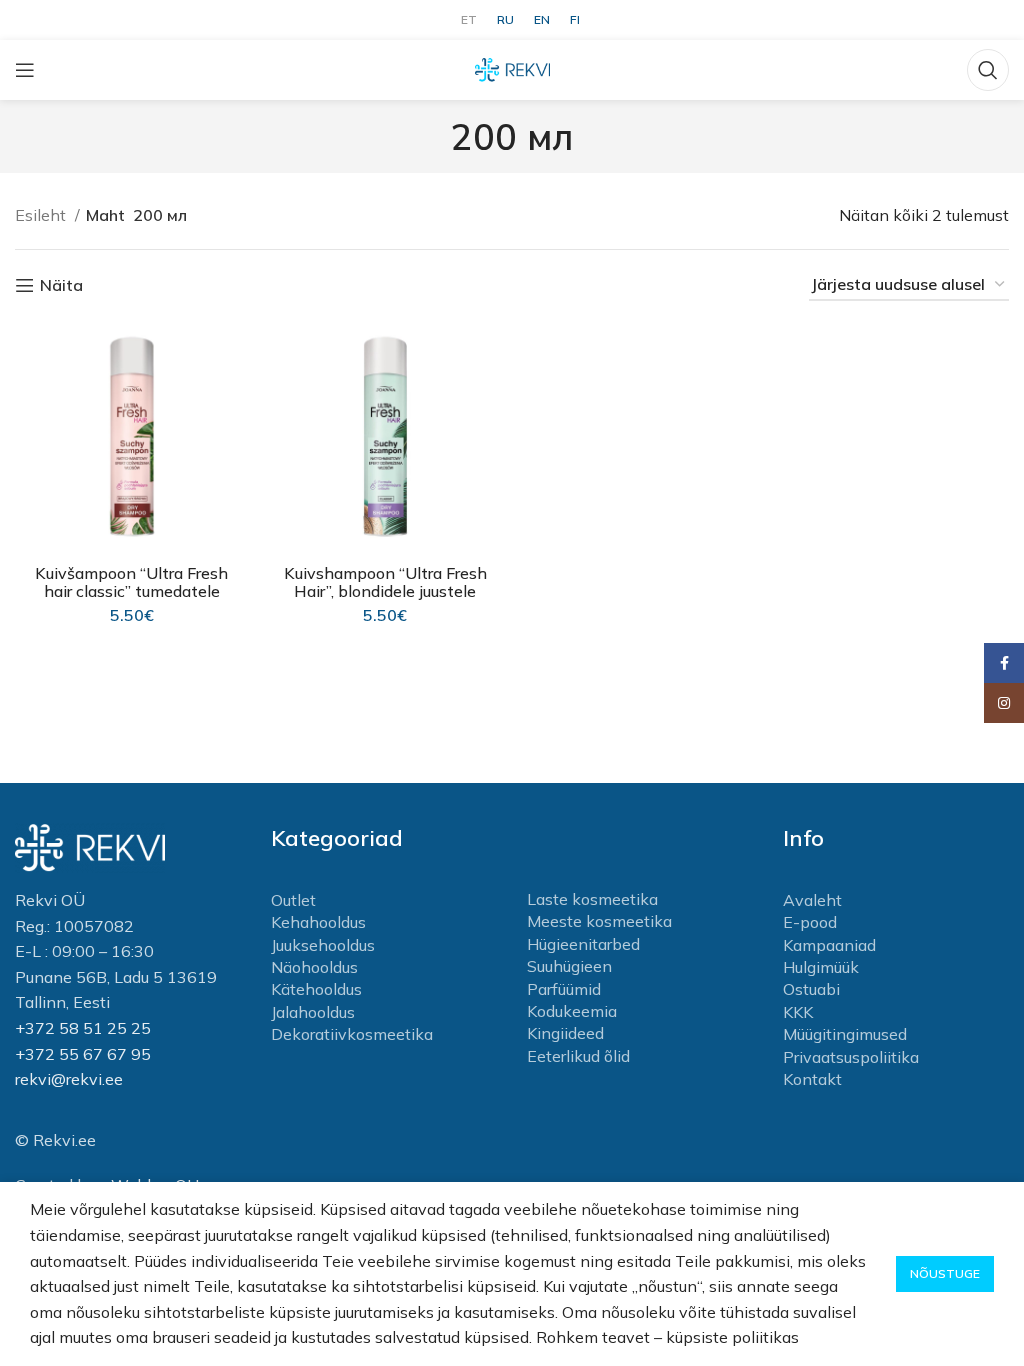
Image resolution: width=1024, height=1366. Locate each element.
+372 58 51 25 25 (83, 1028)
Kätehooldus (316, 989)
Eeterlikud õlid (578, 1056)
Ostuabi (811, 989)
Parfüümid (564, 989)
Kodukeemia (572, 1011)
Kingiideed (565, 1033)
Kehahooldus (318, 922)
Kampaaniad (829, 945)
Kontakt (812, 1079)
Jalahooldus (313, 1012)
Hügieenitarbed (583, 944)
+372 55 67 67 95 (83, 1054)
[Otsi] (988, 70)
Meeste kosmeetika (599, 921)
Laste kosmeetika (592, 899)
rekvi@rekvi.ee (69, 1079)
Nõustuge (945, 1273)
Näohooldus (314, 967)
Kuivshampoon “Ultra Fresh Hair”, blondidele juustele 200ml (385, 591)
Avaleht (812, 900)
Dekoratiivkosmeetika (352, 1034)
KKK (798, 1012)
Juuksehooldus (323, 945)
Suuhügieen (569, 966)
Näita (61, 285)
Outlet (293, 900)
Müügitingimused (845, 1034)
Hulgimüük (821, 967)
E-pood (810, 922)
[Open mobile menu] (25, 70)
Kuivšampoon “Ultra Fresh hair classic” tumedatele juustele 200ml (131, 591)
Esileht (42, 215)
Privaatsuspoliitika (851, 1057)
